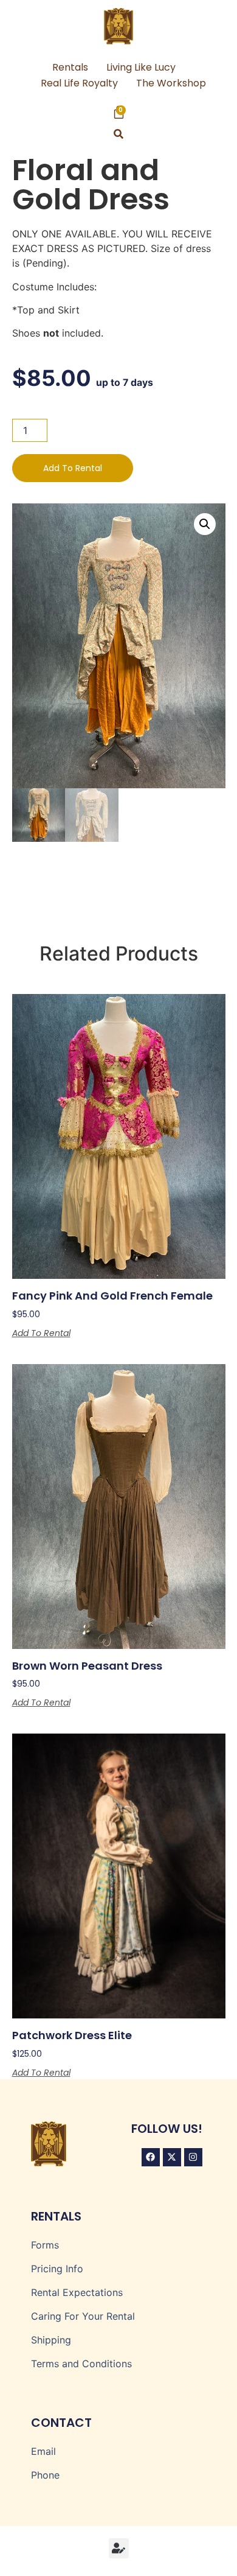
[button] (119, 134)
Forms (45, 2245)
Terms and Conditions (81, 2364)
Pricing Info (57, 2269)
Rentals (70, 67)
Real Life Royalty (79, 83)
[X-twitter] (172, 2157)
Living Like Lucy (141, 67)
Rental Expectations (77, 2292)
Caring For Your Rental (83, 2316)
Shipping (51, 2340)
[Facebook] (151, 2157)
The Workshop (171, 83)
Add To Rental (73, 468)
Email (43, 2451)
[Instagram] (193, 2157)
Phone (45, 2475)
